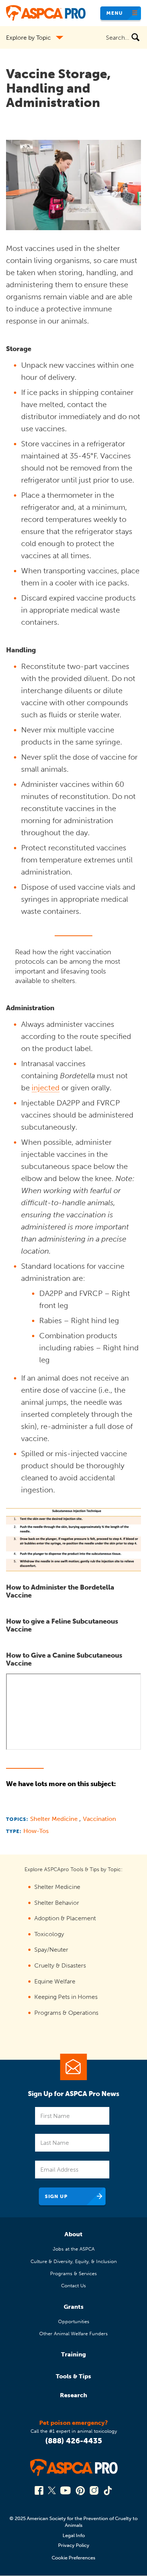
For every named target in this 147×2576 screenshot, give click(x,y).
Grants (74, 2307)
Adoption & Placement (65, 1918)
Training (73, 2354)
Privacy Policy (74, 2545)
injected (46, 1088)
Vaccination (100, 1819)
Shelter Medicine (55, 1819)
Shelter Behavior (57, 1903)
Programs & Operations (66, 2013)
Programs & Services (73, 2273)
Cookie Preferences (73, 2558)
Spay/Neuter (51, 1950)
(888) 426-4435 (74, 2441)
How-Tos (36, 1831)
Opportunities (74, 2321)
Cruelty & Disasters (60, 1965)
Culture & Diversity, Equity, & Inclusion (74, 2261)
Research (73, 2395)
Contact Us (73, 2286)
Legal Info (74, 2535)
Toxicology (49, 1934)
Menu (115, 13)
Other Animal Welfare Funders (73, 2334)
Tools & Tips (73, 2376)
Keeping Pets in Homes (66, 1997)
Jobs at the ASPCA (74, 2249)
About (73, 2234)
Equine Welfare (55, 1981)
